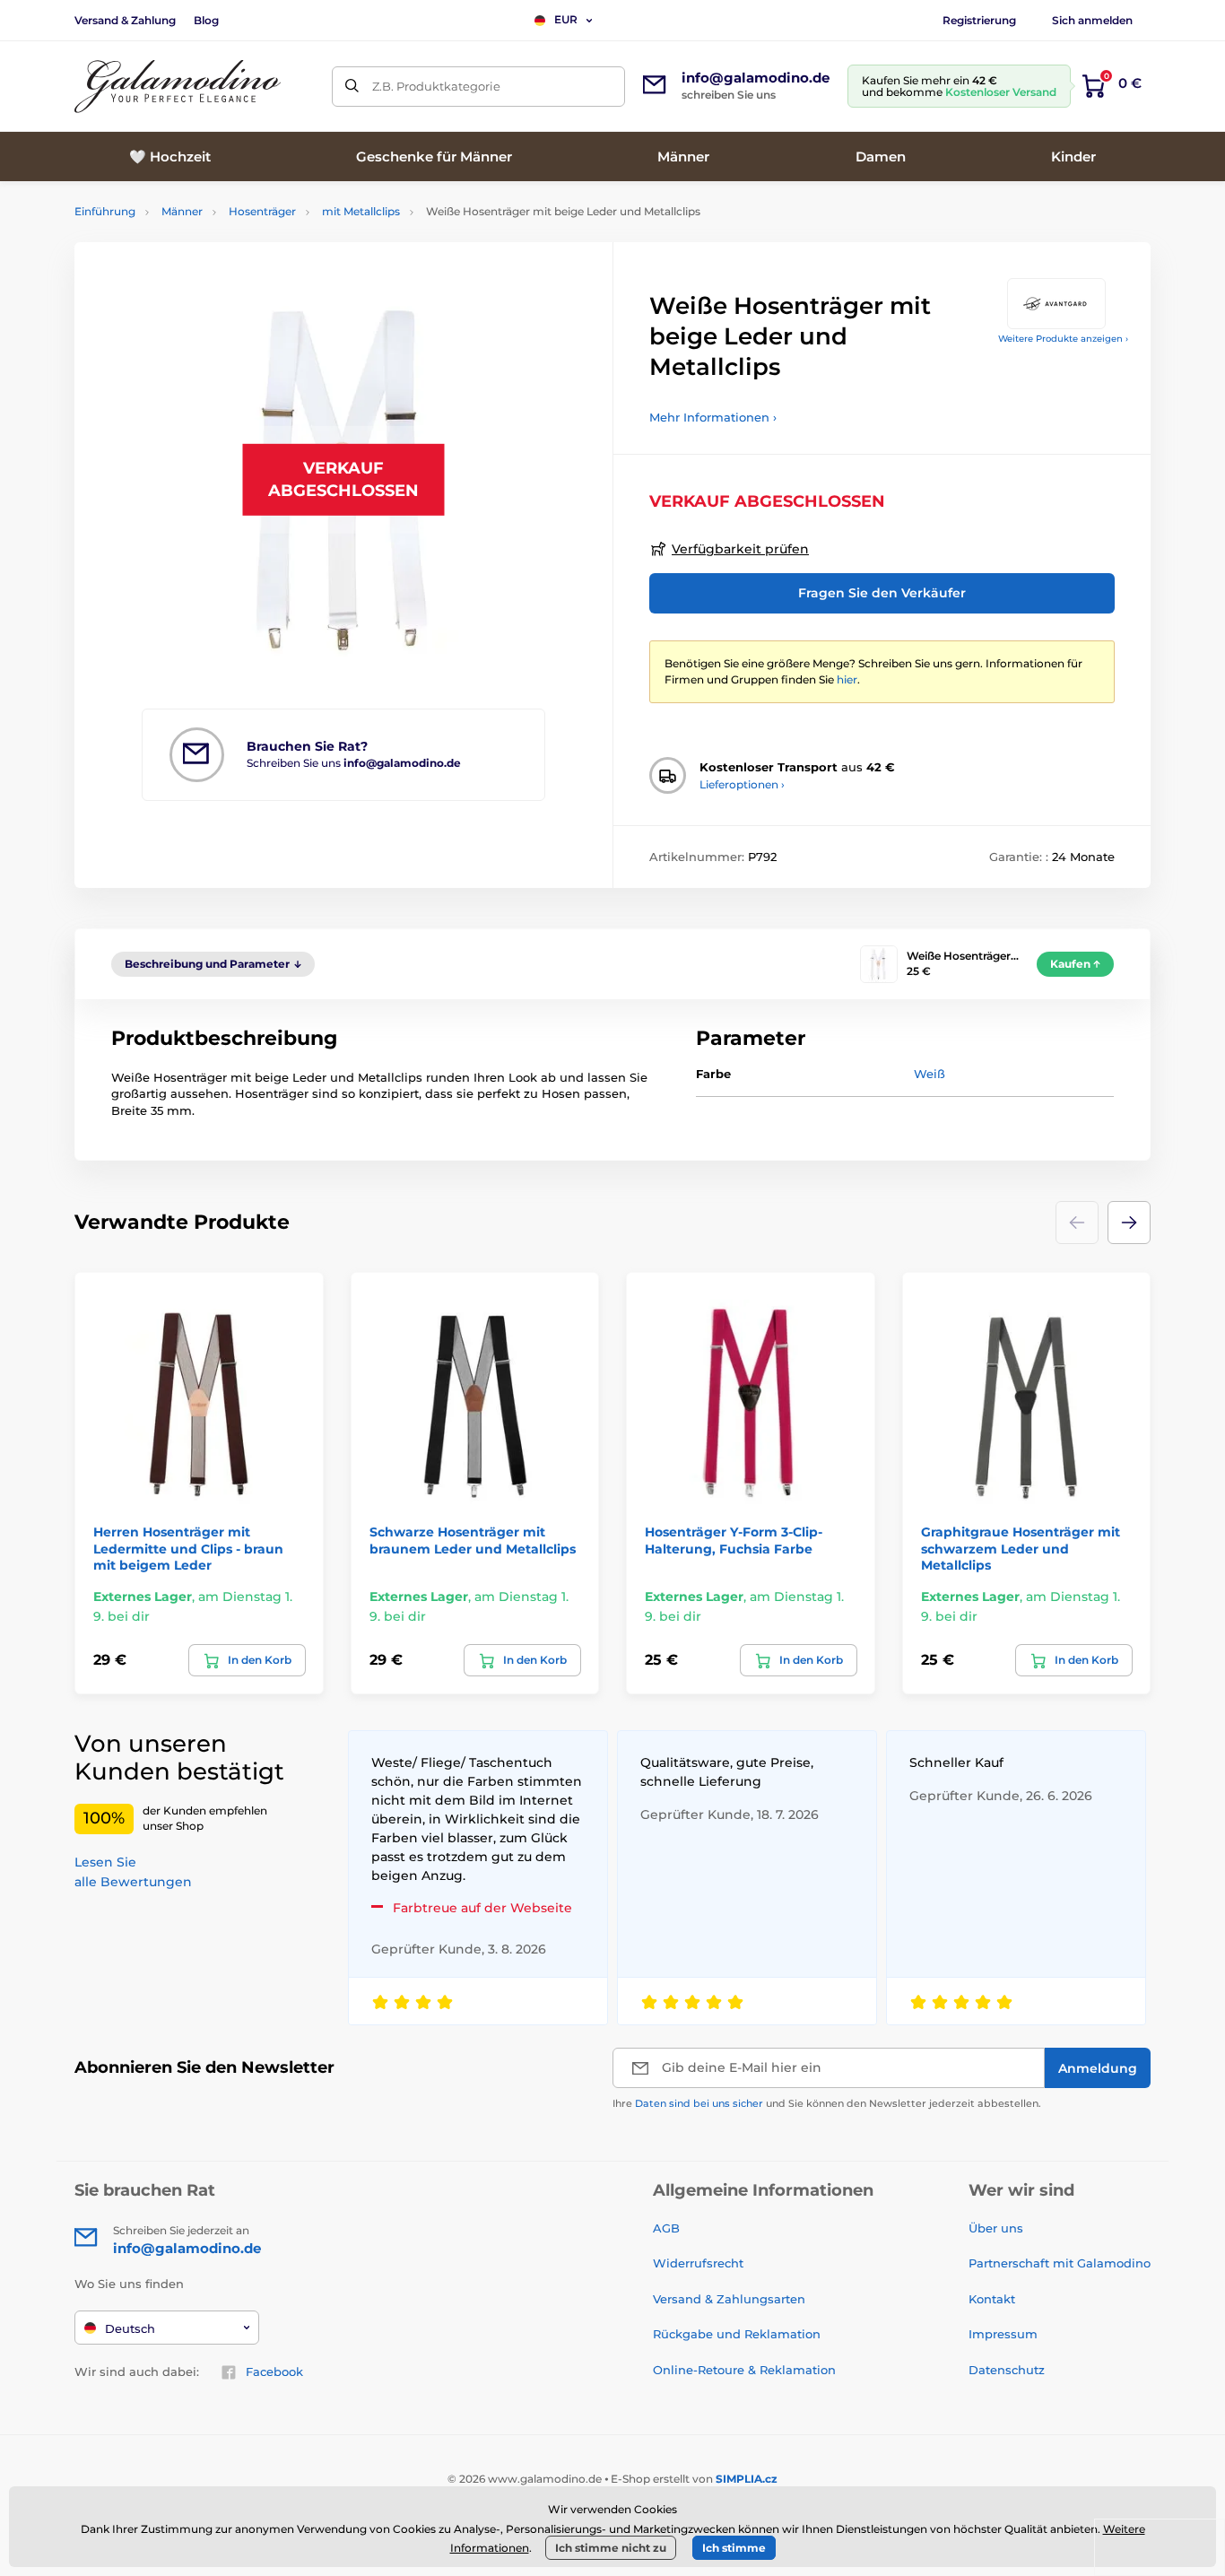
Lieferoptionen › (742, 784)
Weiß (930, 1074)
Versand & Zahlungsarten (729, 2299)
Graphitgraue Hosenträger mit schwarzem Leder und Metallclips (1021, 1548)
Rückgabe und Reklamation (737, 2334)
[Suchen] (352, 87)
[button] (1129, 1223)
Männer (182, 211)
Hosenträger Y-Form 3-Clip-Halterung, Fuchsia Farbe (734, 1540)
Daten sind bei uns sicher (699, 2103)
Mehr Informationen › (713, 417)
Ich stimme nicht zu (611, 2548)
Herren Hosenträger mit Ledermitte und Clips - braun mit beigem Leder (188, 1548)
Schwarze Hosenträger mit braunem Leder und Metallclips (473, 1540)
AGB (666, 2228)
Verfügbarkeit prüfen (740, 549)
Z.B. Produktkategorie (436, 86)
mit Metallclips (361, 211)
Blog (206, 20)
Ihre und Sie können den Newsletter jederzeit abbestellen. (827, 2103)
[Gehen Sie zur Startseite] (178, 87)
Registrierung (979, 20)
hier (847, 679)
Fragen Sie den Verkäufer (882, 593)
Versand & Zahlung (125, 20)
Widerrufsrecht (698, 2263)
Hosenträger (262, 211)
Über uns (996, 2228)
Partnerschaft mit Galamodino (1060, 2263)
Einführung (105, 211)
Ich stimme (734, 2548)
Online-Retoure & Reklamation (744, 2370)
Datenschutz (1007, 2370)
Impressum (1003, 2334)
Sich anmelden (1092, 20)
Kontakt (992, 2299)
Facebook (274, 2371)
